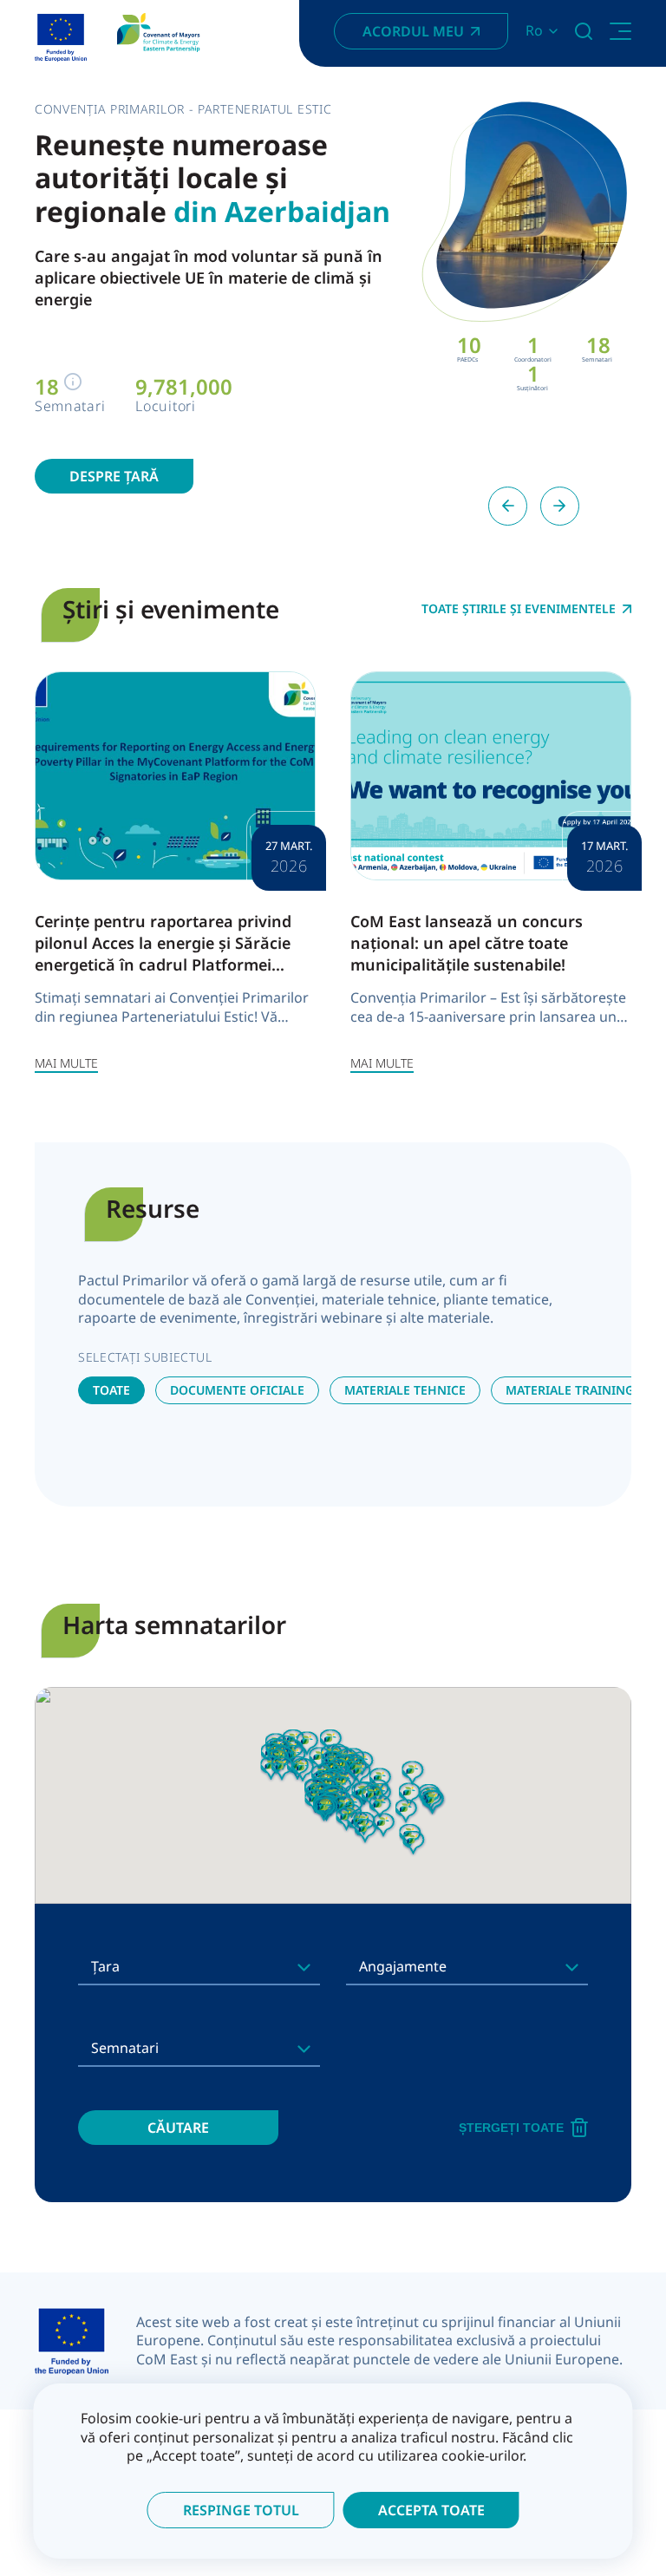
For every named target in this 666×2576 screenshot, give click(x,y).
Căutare (178, 2128)
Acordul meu (413, 31)
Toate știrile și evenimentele (519, 609)
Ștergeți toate (511, 2128)
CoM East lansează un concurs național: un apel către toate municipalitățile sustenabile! (467, 943)
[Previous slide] (508, 506)
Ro (534, 31)
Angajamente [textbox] (403, 1966)
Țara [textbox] (105, 1966)
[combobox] (199, 1966)
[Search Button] (584, 31)
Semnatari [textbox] (125, 2048)
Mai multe (66, 1063)
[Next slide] (560, 506)
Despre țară (114, 476)
